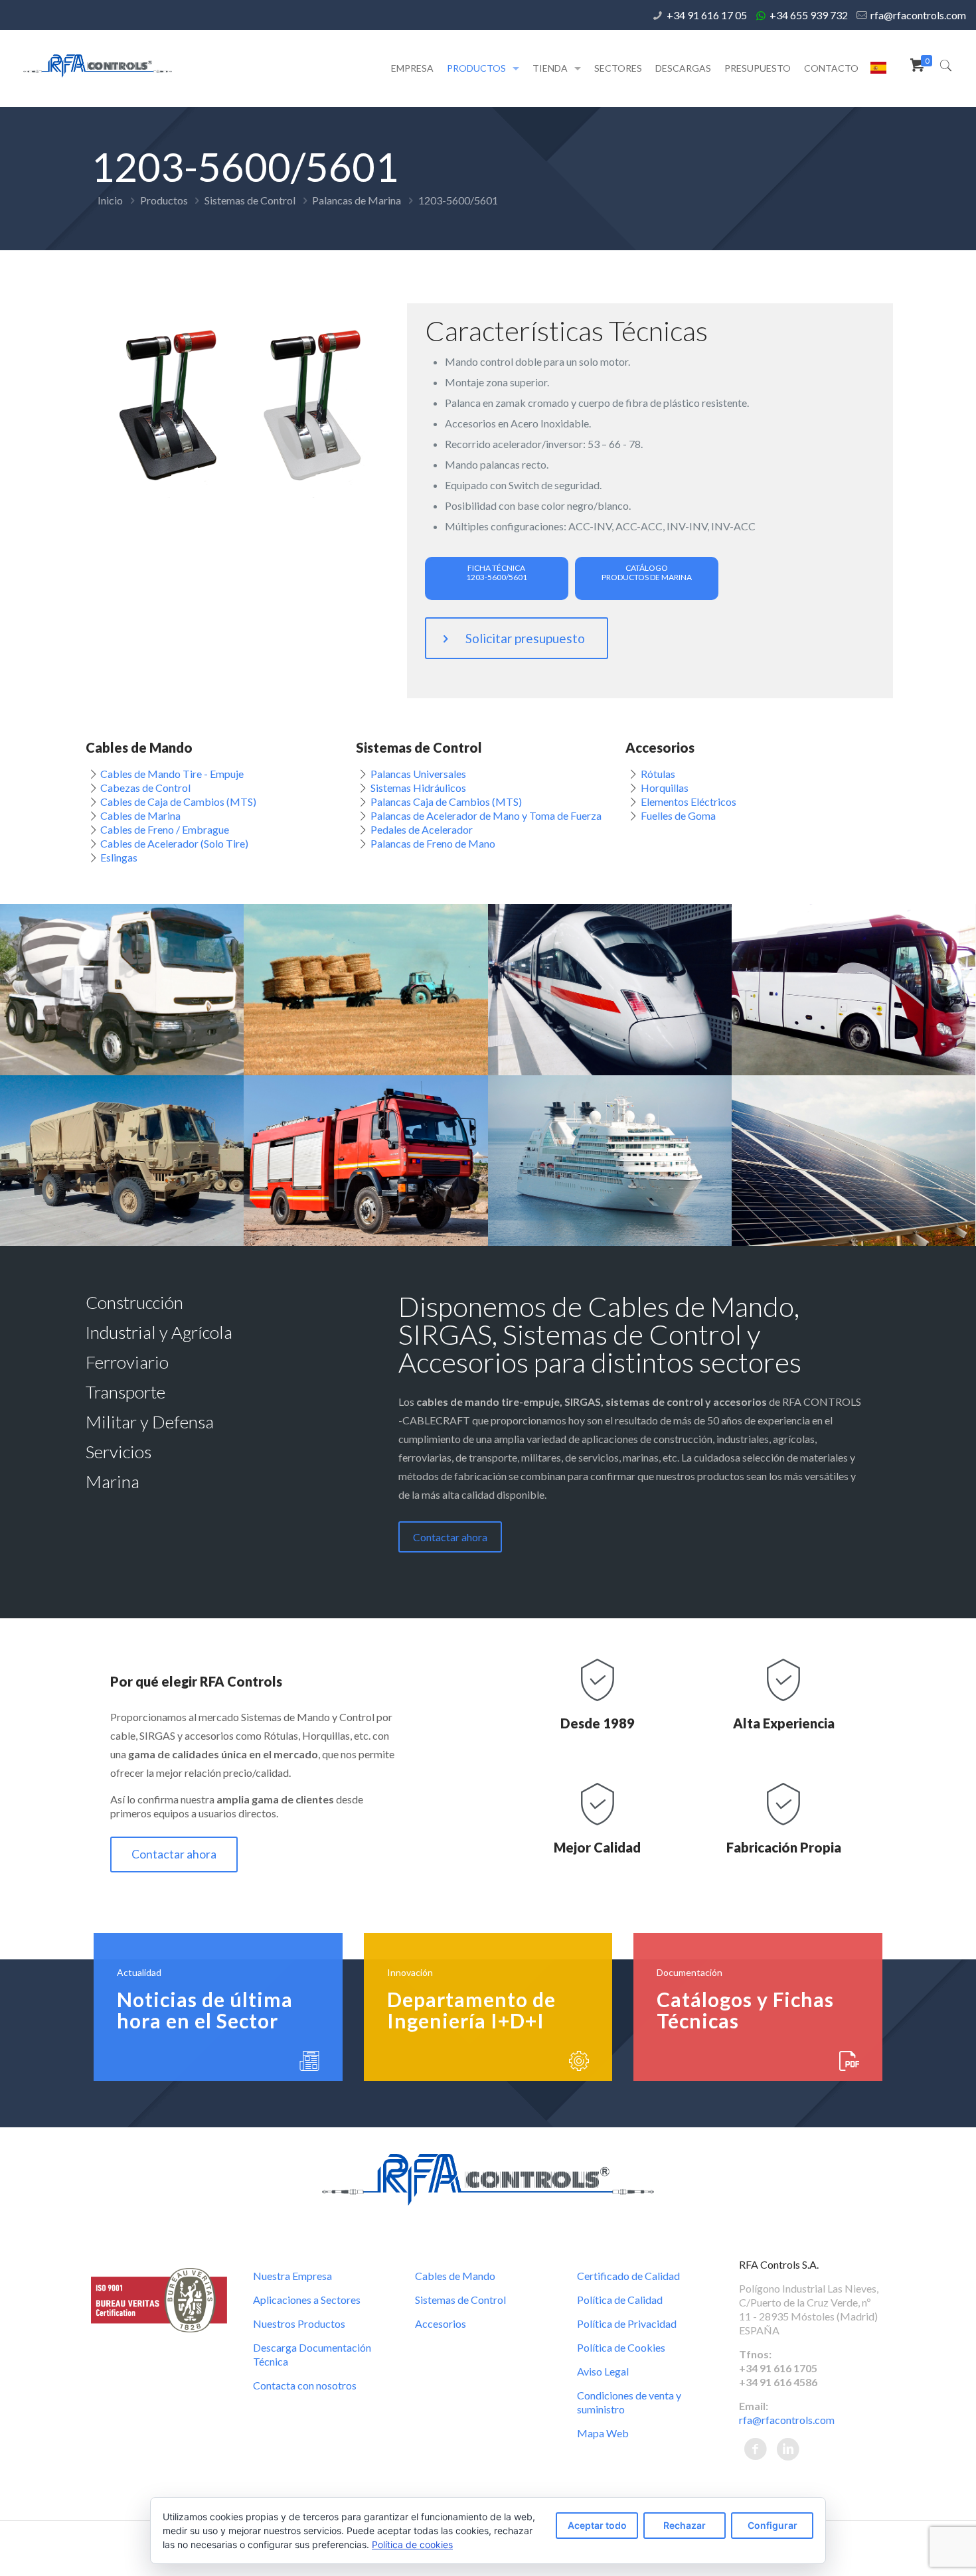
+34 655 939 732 (809, 15)
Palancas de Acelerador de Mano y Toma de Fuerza (486, 815)
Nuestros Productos (299, 2323)
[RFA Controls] (98, 65)
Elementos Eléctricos (689, 801)
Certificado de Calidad (628, 2276)
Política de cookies (412, 2544)
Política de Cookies (621, 2347)
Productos (164, 200)
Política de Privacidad (627, 2323)
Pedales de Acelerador (422, 829)
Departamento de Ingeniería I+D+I (471, 2010)
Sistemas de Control (250, 200)
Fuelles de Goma (678, 815)
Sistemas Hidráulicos (418, 788)
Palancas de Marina (357, 200)
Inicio (110, 200)
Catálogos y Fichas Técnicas (745, 2010)
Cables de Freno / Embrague (165, 829)
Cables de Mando (455, 2276)
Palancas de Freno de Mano (433, 843)
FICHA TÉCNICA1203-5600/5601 (497, 572)
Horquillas (665, 788)
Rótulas (658, 774)
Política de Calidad (620, 2300)
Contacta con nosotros (305, 2385)
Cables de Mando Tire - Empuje (172, 774)
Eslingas (119, 857)
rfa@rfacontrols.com (918, 15)
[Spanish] (878, 72)
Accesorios (441, 2323)
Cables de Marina (140, 815)
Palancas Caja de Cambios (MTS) (446, 801)
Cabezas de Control (145, 788)
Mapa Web (603, 2433)
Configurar (773, 2525)
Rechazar (685, 2525)
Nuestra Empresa (292, 2276)
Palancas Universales (418, 774)
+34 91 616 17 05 (707, 15)
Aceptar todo (597, 2525)
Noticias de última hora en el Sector (205, 2010)
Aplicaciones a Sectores (307, 2300)
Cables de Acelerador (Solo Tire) (174, 843)
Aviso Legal (603, 2371)
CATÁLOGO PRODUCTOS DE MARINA (647, 572)
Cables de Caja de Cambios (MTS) (178, 801)
